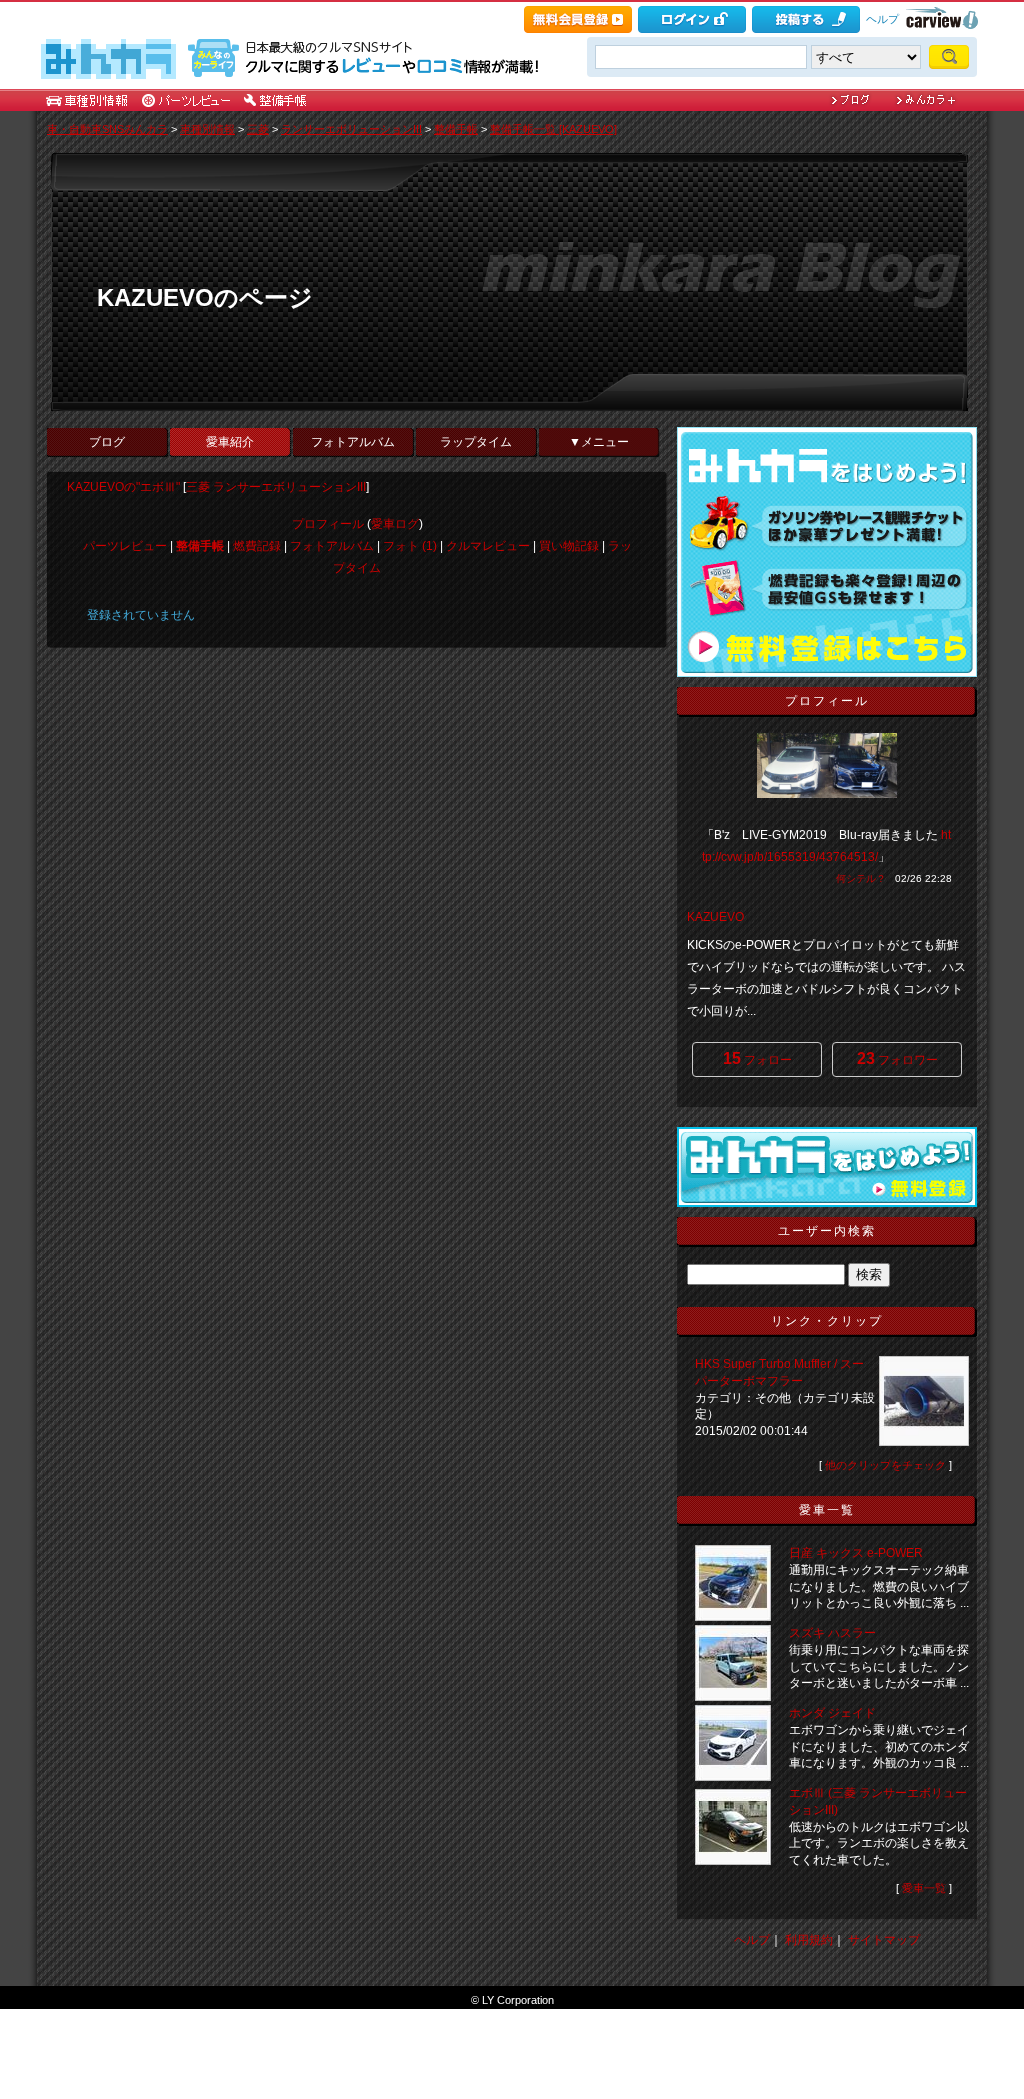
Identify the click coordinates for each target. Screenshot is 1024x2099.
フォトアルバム (353, 442)
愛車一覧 (924, 1888)
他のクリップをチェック (885, 1465)
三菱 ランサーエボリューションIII (276, 487)
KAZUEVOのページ (205, 297)
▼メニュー (599, 442)
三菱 (258, 129)
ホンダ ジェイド (832, 1713)
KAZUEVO (715, 917)
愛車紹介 (230, 442)
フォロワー (897, 1058)
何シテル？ (861, 878)
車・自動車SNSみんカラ (107, 129)
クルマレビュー (488, 546)
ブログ (107, 442)
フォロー (757, 1058)
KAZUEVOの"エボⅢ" (123, 487)
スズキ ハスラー (832, 1633)
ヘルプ (882, 19)
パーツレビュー (125, 546)
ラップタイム (476, 442)
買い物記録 (569, 546)
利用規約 (809, 1940)
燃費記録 (257, 546)
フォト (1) (410, 546)
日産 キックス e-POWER (856, 1553)
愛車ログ (395, 524)
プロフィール (328, 524)
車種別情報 (207, 129)
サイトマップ (884, 1940)
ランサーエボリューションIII (351, 129)
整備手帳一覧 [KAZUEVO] (553, 129)
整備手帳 (456, 129)
